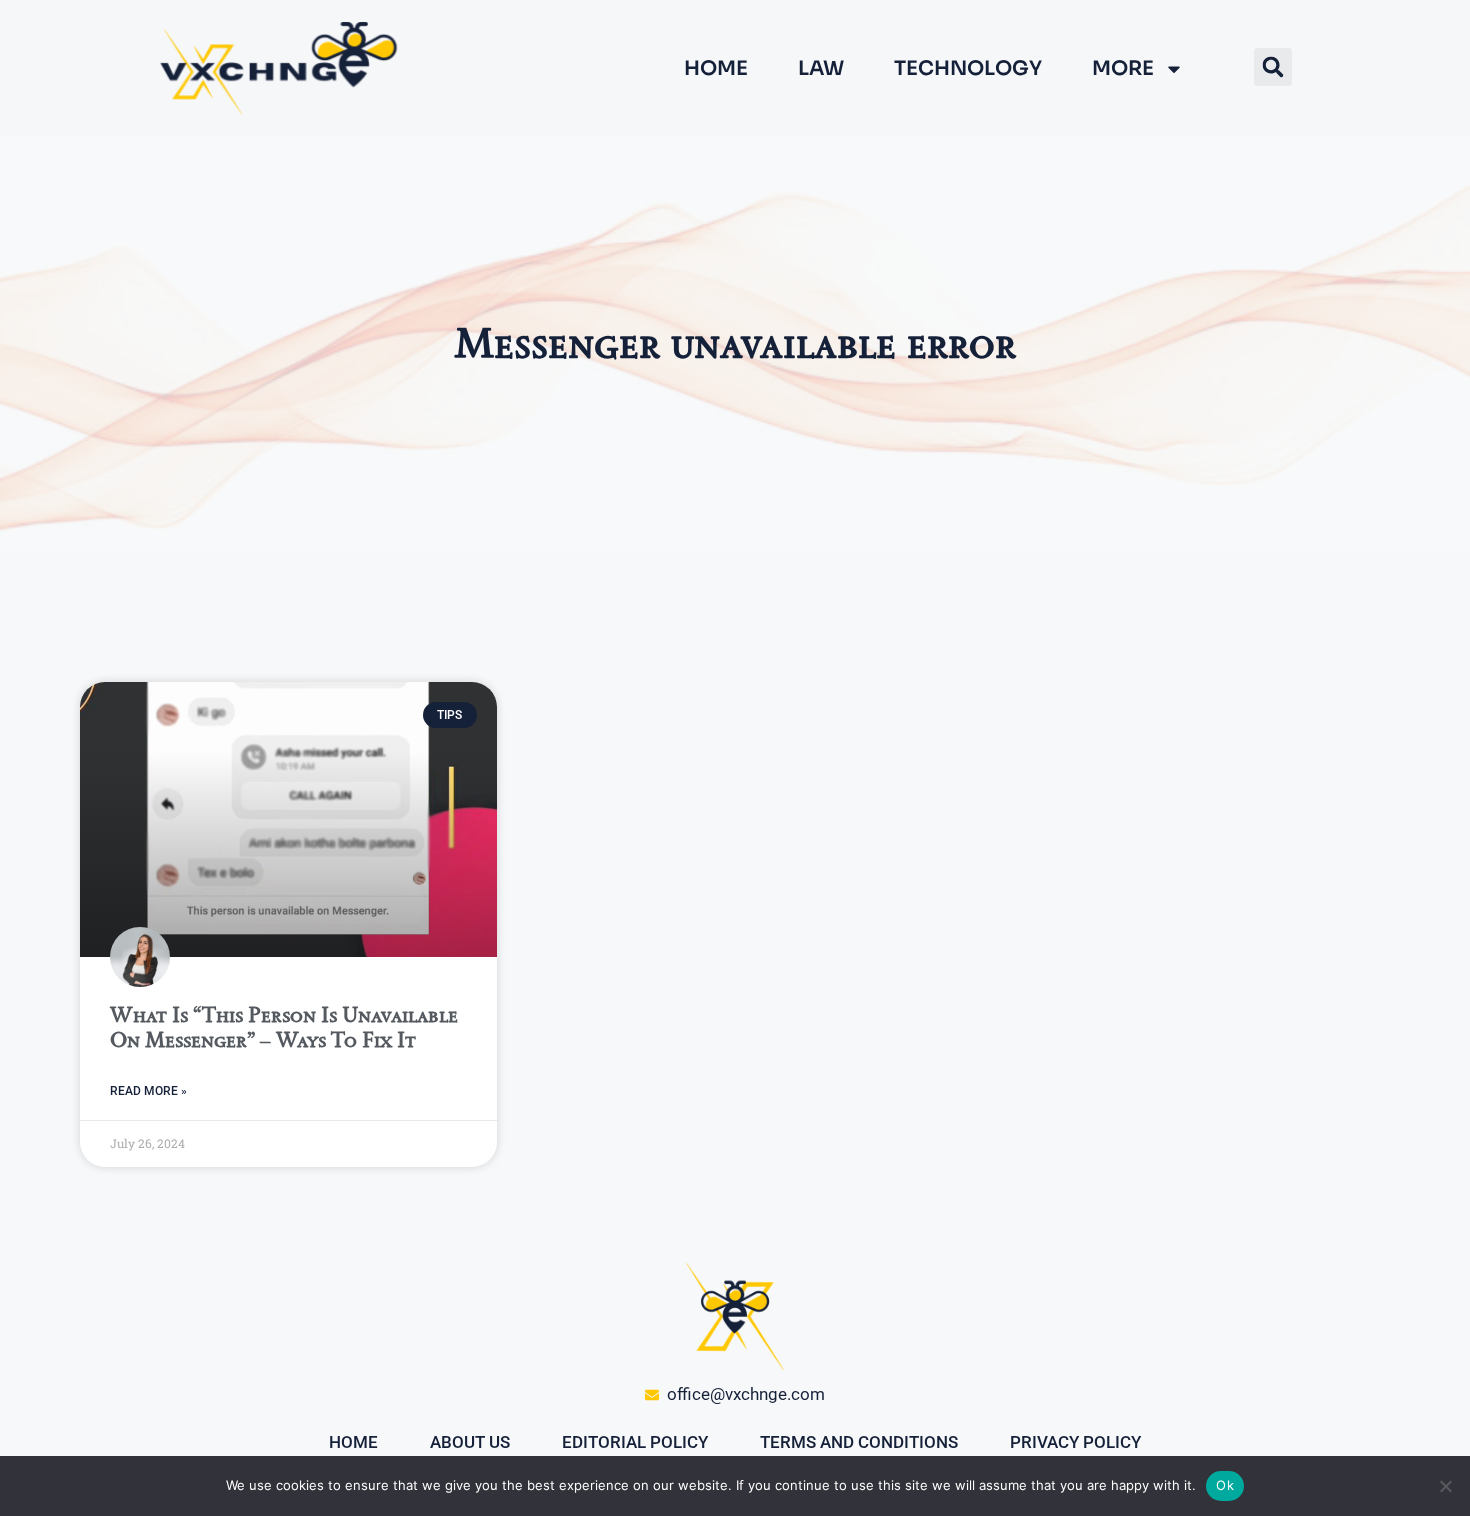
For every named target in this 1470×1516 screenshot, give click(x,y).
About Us (470, 1442)
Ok (1225, 1485)
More (1123, 69)
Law (821, 69)
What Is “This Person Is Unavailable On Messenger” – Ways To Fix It (284, 1027)
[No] (1445, 1486)
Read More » (148, 1091)
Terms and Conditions (859, 1442)
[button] (1273, 67)
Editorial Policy (635, 1442)
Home (716, 69)
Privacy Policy (1075, 1442)
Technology (968, 69)
